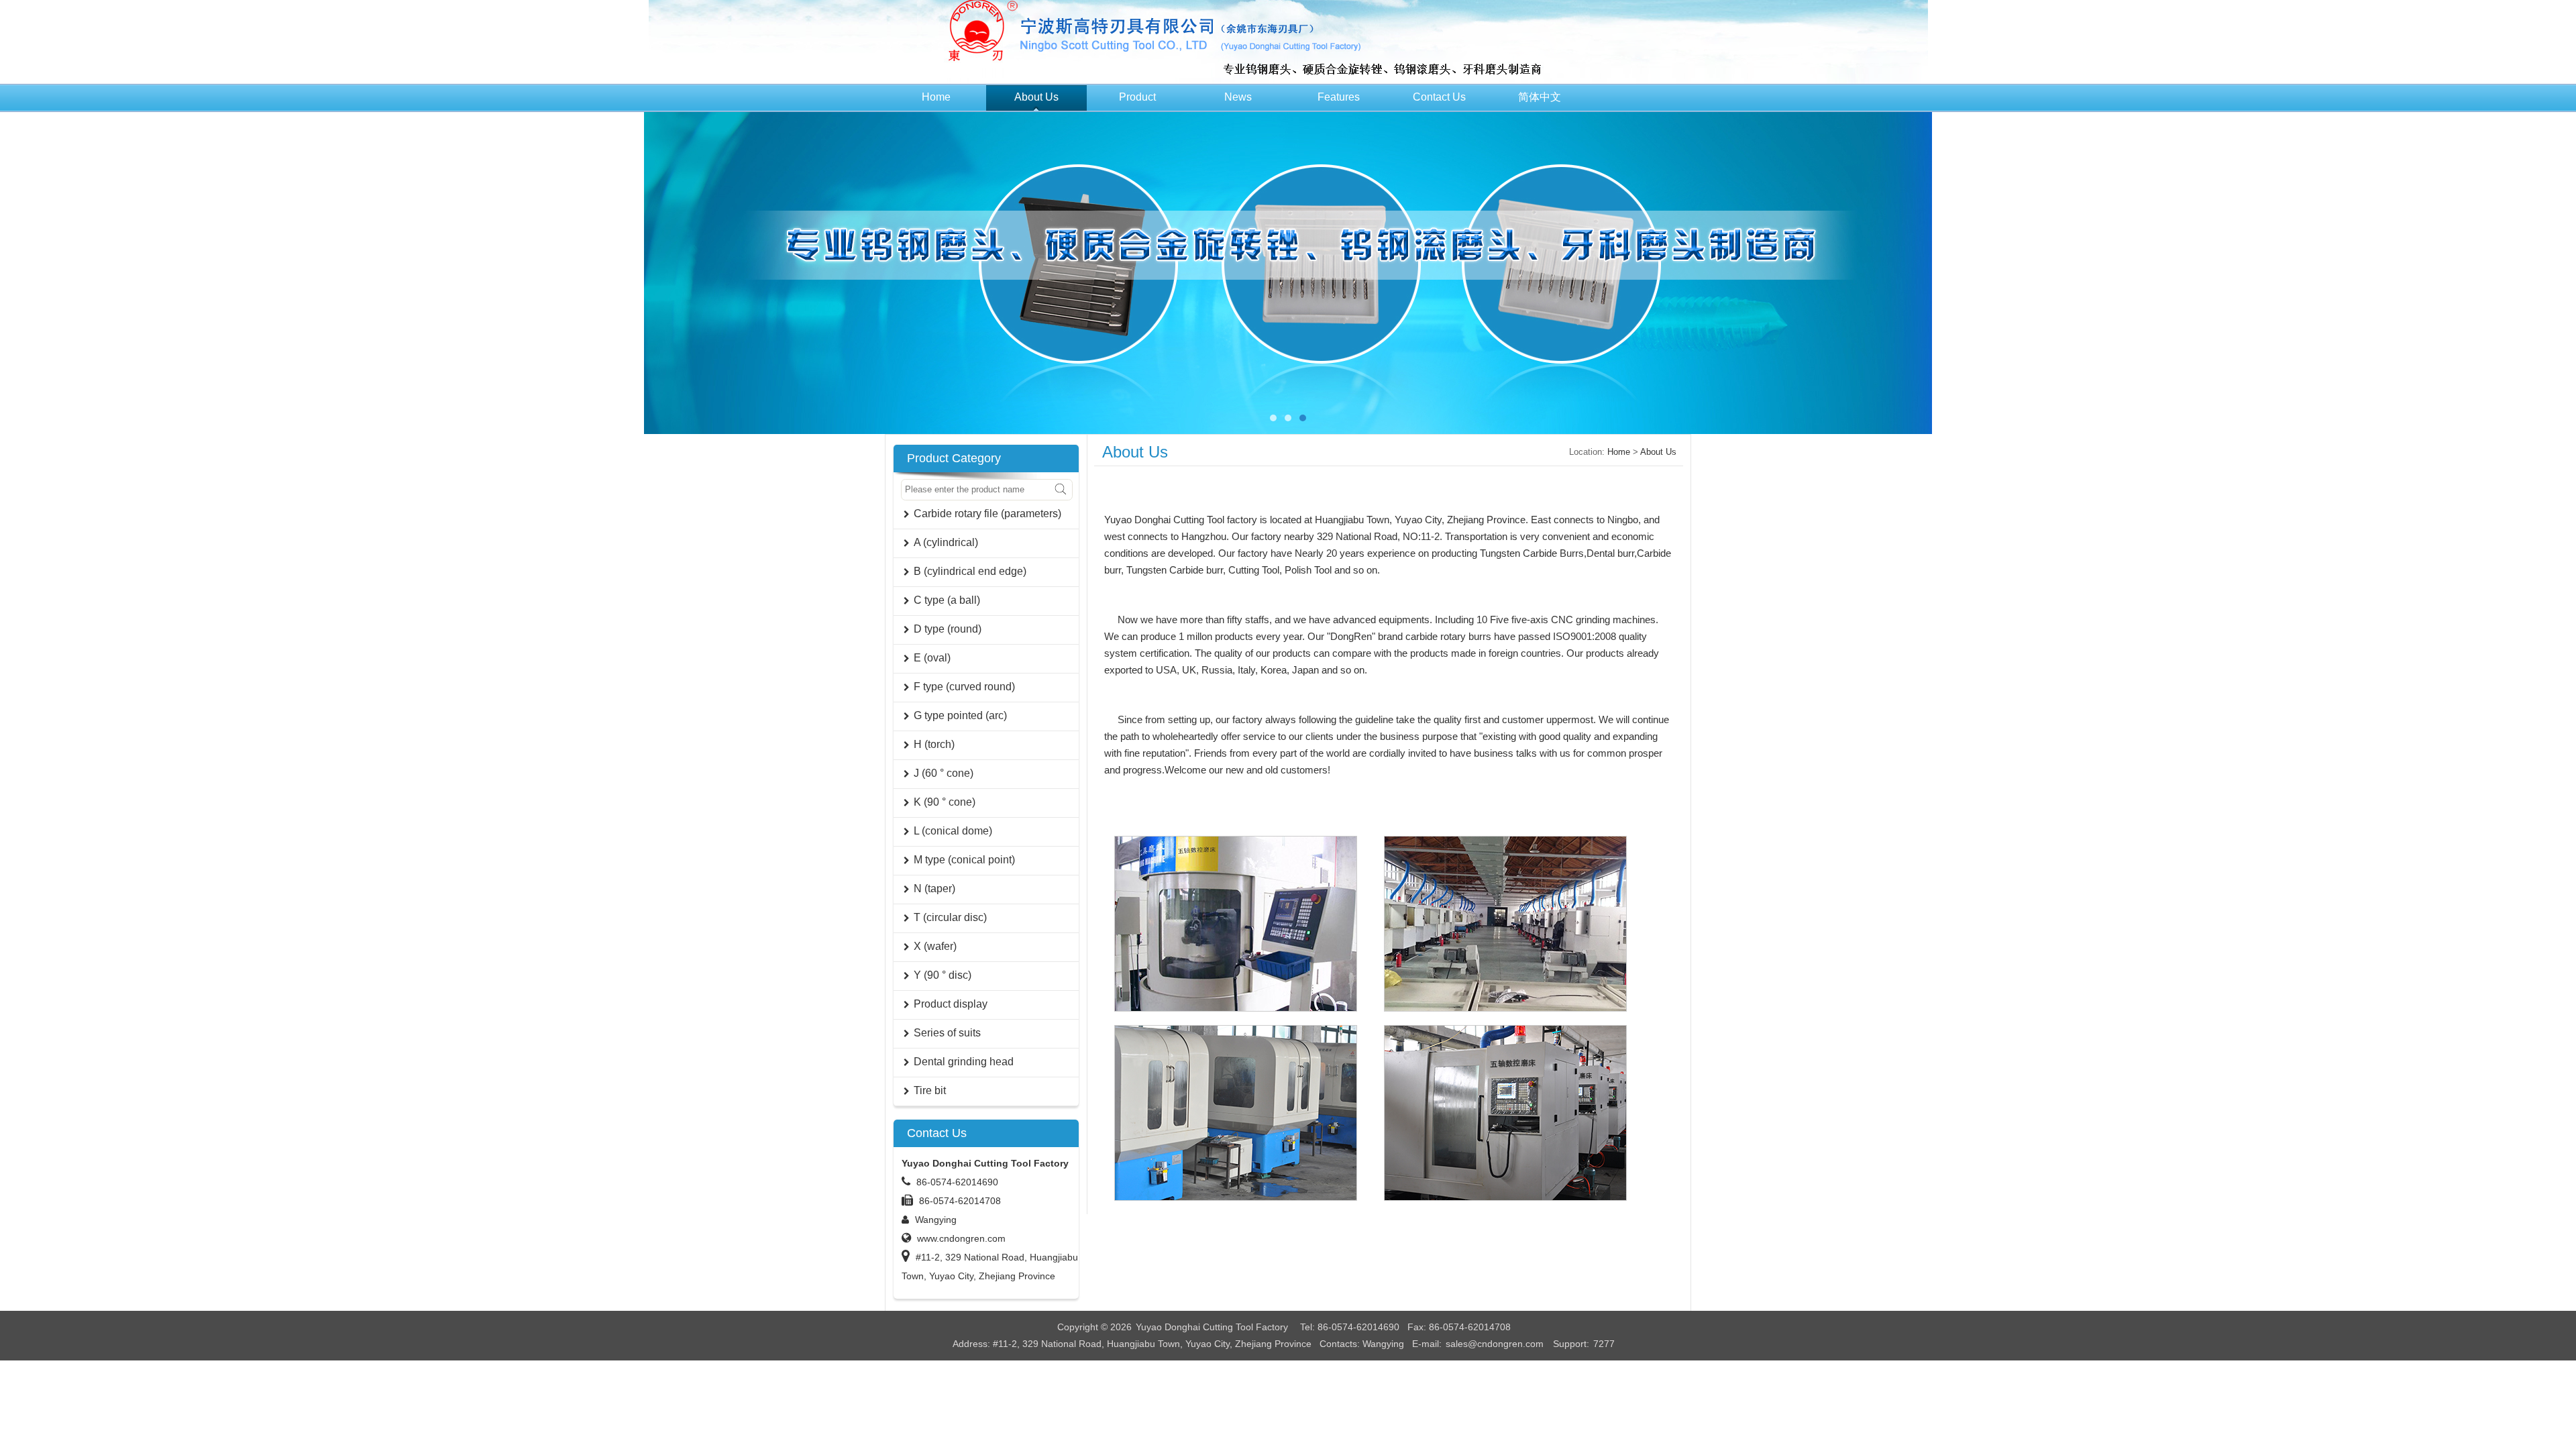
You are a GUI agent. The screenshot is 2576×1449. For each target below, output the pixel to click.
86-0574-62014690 (957, 1182)
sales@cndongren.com (1495, 1344)
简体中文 (1540, 97)
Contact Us (1439, 97)
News (1238, 97)
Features (1339, 97)
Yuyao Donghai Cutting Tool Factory (1212, 1327)
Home (936, 97)
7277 (1604, 1344)
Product (1137, 97)
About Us (1036, 97)
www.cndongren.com (961, 1238)
